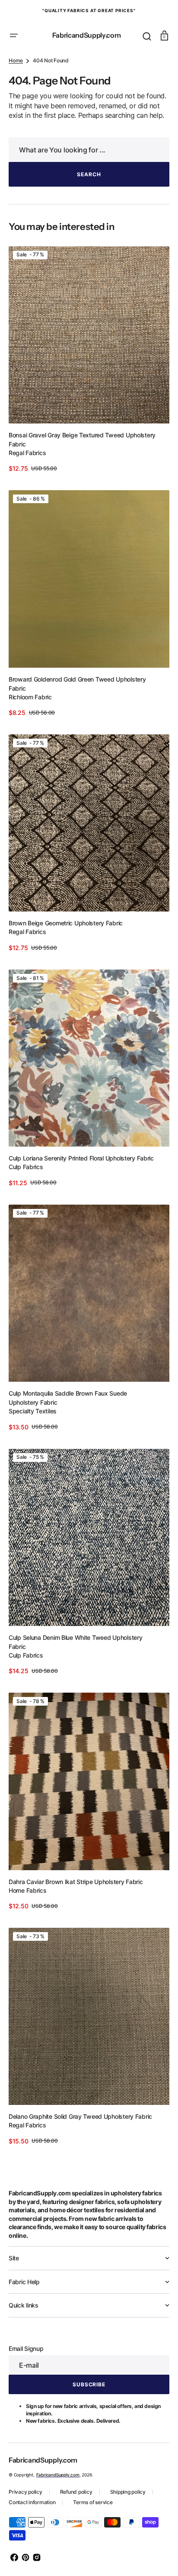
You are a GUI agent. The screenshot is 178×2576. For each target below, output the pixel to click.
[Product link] (86, 413)
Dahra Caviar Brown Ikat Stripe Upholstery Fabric (76, 1889)
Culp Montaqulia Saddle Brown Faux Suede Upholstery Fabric (68, 1419)
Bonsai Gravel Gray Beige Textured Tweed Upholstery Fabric (82, 489)
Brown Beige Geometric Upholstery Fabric (66, 959)
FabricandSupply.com (58, 2475)
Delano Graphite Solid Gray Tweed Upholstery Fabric (80, 2116)
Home (16, 108)
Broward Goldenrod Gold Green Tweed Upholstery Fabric (77, 727)
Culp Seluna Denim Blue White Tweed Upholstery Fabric (75, 1656)
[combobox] (86, 207)
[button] (14, 36)
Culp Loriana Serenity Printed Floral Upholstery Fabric (81, 1187)
